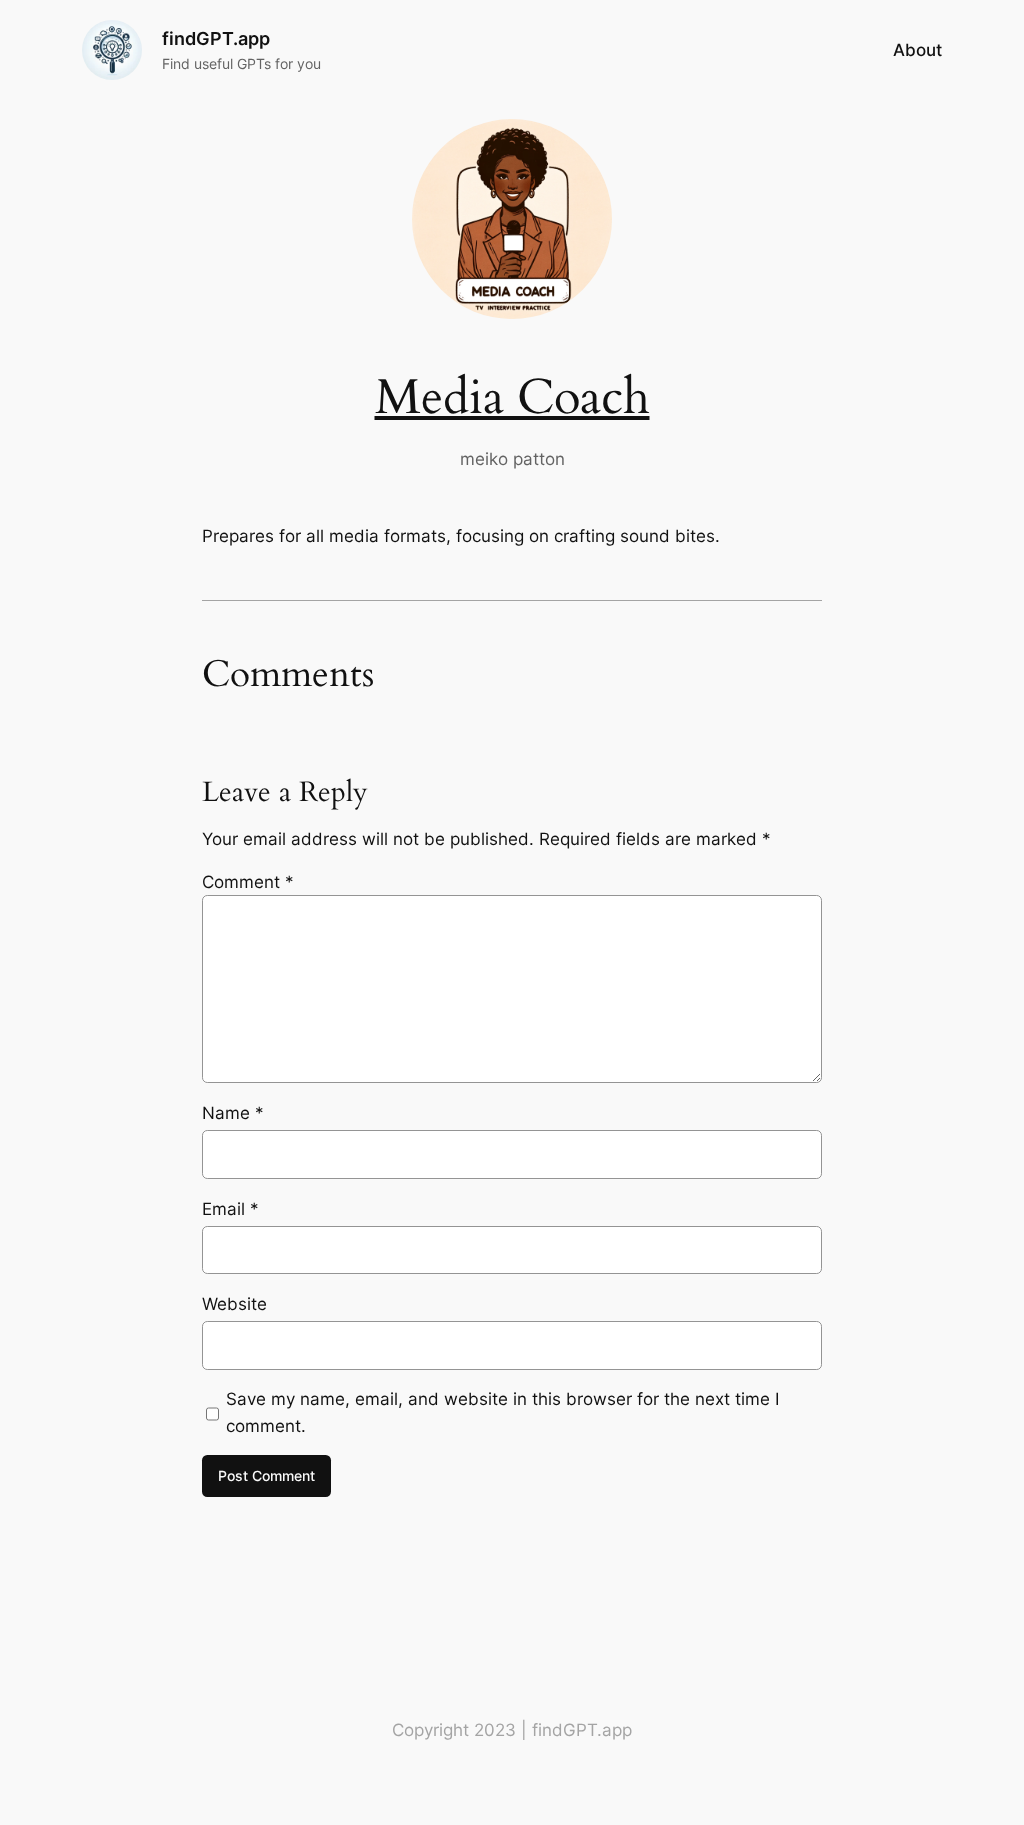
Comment (248, 882)
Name (233, 1113)
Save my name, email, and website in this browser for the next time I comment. (502, 1412)
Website (234, 1304)
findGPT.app (216, 38)
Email (230, 1209)
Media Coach (512, 397)
